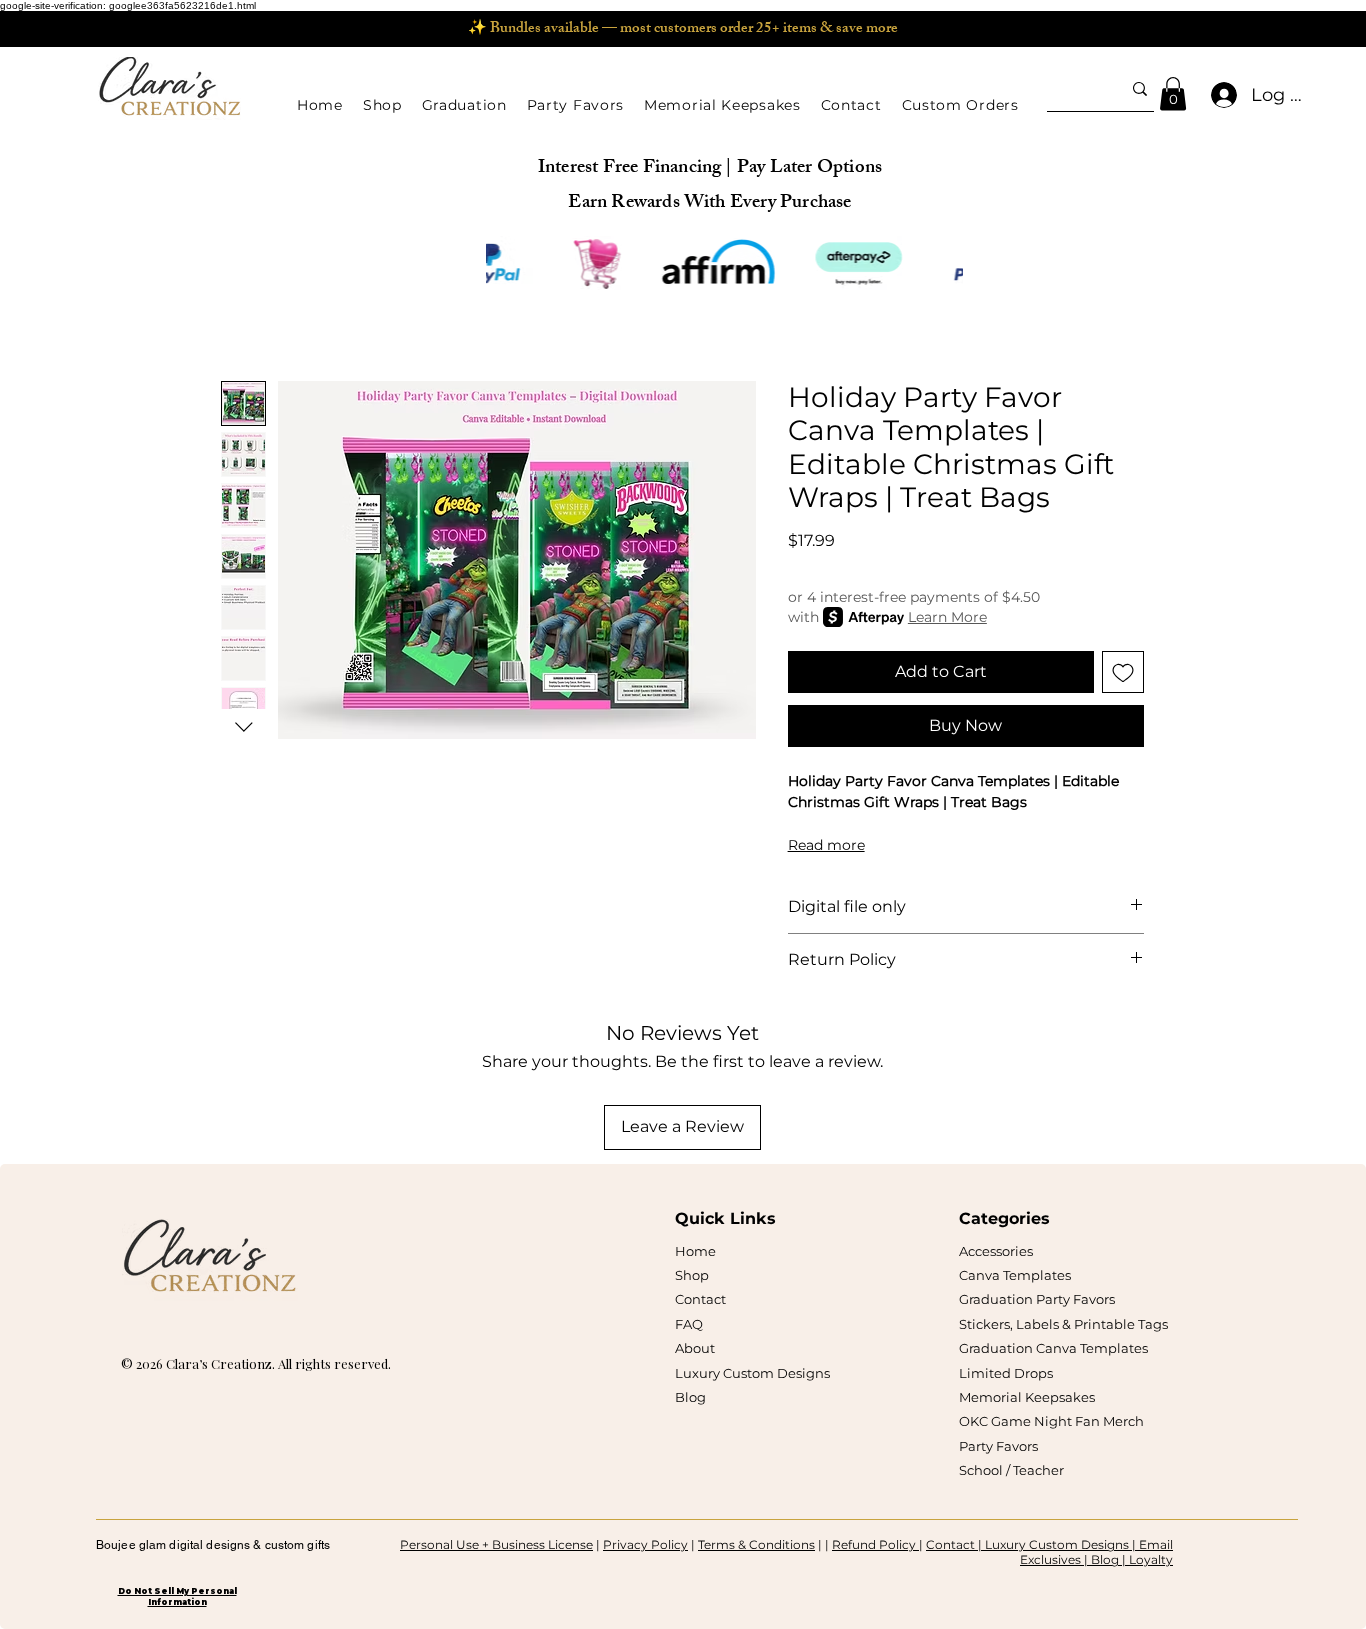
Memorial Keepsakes (1027, 1397)
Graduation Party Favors (1037, 1299)
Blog (690, 1397)
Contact (700, 1299)
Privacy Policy (645, 1544)
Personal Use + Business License (496, 1544)
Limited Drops (1006, 1373)
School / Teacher (1011, 1470)
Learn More (947, 617)
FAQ (689, 1324)
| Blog (1103, 1559)
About (695, 1348)
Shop (692, 1275)
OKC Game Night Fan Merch (1051, 1421)
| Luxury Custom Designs (1053, 1544)
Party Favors (998, 1446)
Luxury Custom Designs (752, 1373)
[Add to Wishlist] (1123, 672)
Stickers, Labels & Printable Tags (1063, 1324)
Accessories (996, 1251)
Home (695, 1251)
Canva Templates (1015, 1275)
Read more (826, 845)
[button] (382, 105)
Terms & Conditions (756, 1544)
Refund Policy (875, 1544)
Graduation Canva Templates (1053, 1348)
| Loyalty (1147, 1559)
